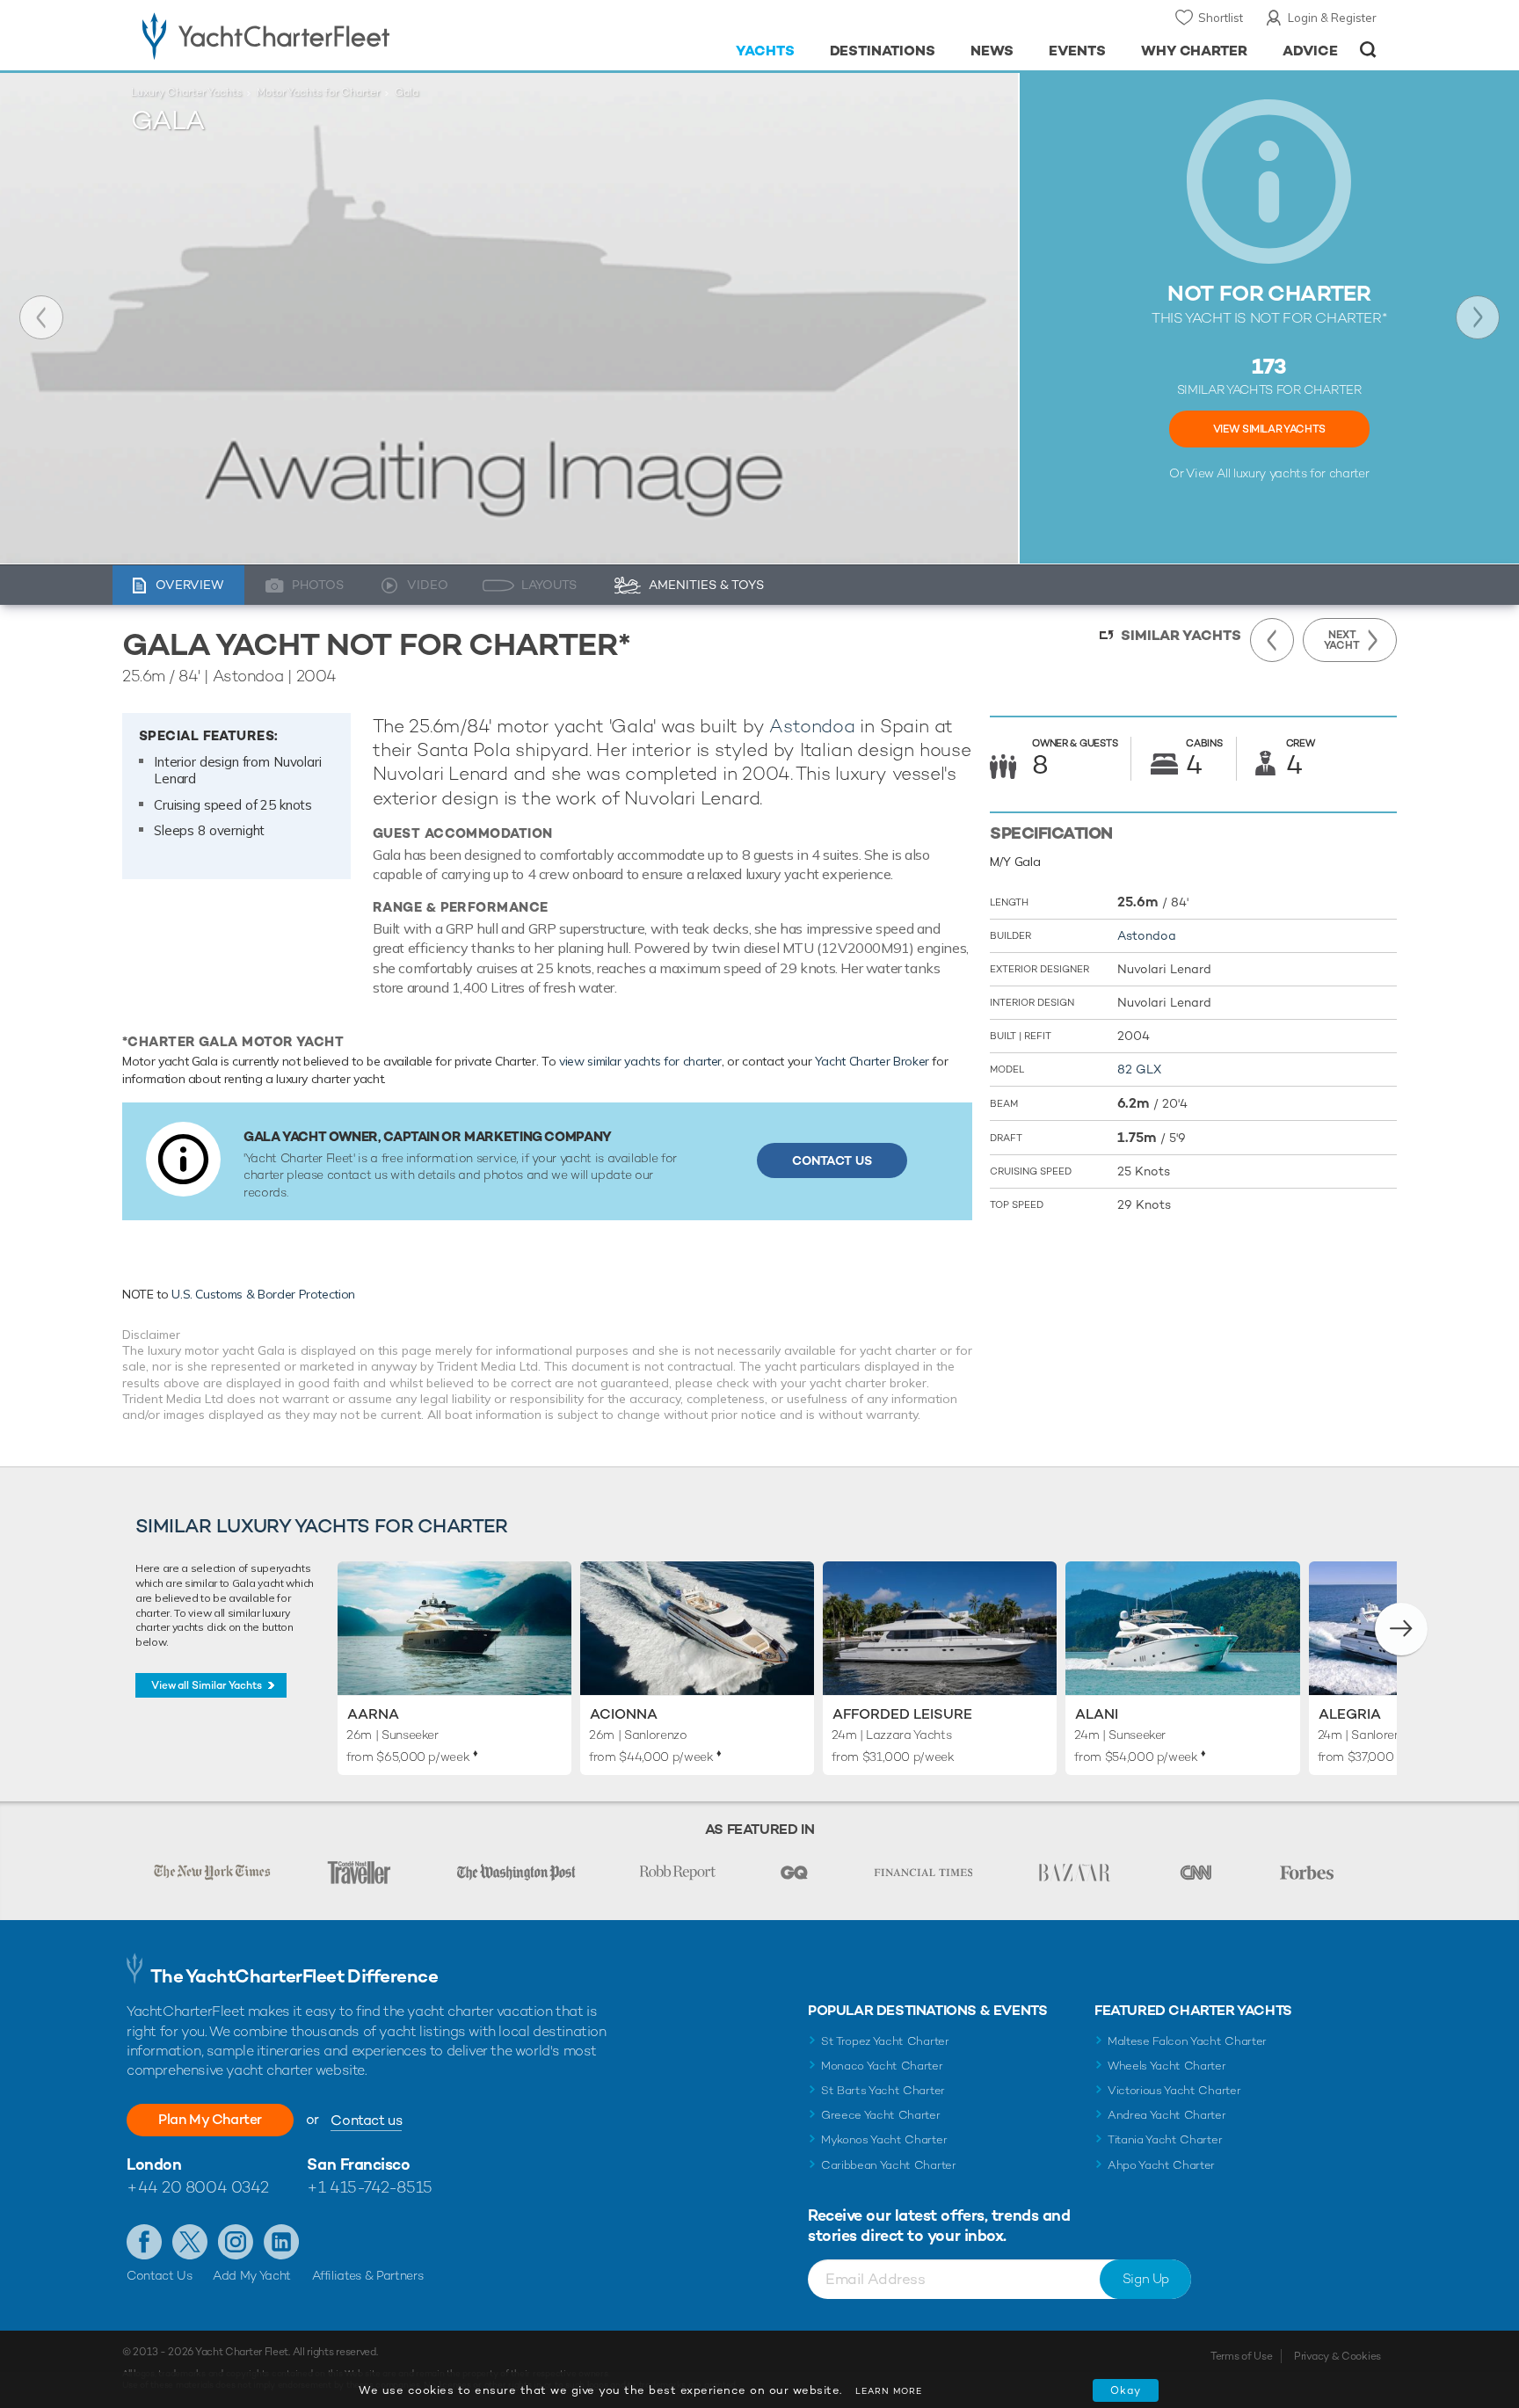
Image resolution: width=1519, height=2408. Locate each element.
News (992, 51)
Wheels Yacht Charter (1167, 2066)
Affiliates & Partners (368, 2275)
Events (1077, 51)
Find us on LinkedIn (281, 2242)
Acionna (624, 1714)
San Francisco (358, 2164)
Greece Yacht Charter (881, 2115)
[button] (1401, 1629)
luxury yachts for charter (1301, 473)
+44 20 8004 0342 (198, 2187)
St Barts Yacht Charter (883, 2090)
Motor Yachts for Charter (318, 92)
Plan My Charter (210, 2119)
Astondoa (812, 726)
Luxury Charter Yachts (186, 92)
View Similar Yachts (1269, 429)
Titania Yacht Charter (1165, 2139)
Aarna (373, 1714)
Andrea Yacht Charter (1167, 2115)
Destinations (883, 51)
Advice (1310, 51)
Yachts (765, 51)
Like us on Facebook (144, 2242)
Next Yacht (1478, 317)
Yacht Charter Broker (872, 1061)
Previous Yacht (41, 317)
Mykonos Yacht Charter (884, 2139)
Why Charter (1195, 51)
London (154, 2164)
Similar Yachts (1181, 635)
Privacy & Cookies (1337, 2356)
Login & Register (1332, 18)
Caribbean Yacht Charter (889, 2165)
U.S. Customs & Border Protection (263, 1294)
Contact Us (832, 1160)
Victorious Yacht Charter (1174, 2090)
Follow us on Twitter (190, 2242)
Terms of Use (1241, 2356)
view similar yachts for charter (640, 1061)
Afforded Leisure (902, 1714)
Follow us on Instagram (236, 2242)
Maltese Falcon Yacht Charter (1187, 2041)
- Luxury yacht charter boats (321, 35)
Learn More (889, 2391)
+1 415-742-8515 (369, 2187)
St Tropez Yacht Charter (885, 2041)
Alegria (1350, 1714)
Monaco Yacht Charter (882, 2066)
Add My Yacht (252, 2275)
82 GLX (1139, 1069)
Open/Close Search (1368, 50)
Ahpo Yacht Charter (1161, 2165)
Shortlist (1221, 18)
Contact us (366, 2120)
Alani (1097, 1714)
